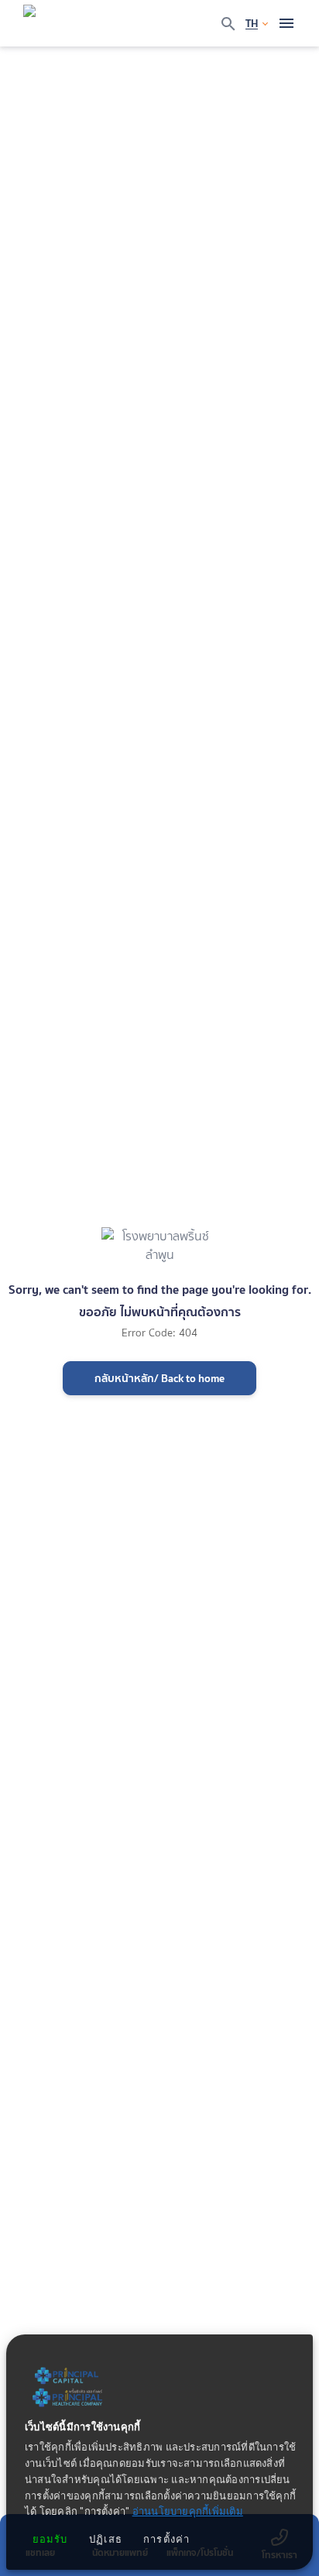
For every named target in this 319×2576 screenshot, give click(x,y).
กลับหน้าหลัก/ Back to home (159, 1378)
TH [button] (252, 23)
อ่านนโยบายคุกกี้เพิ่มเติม (188, 2512)
